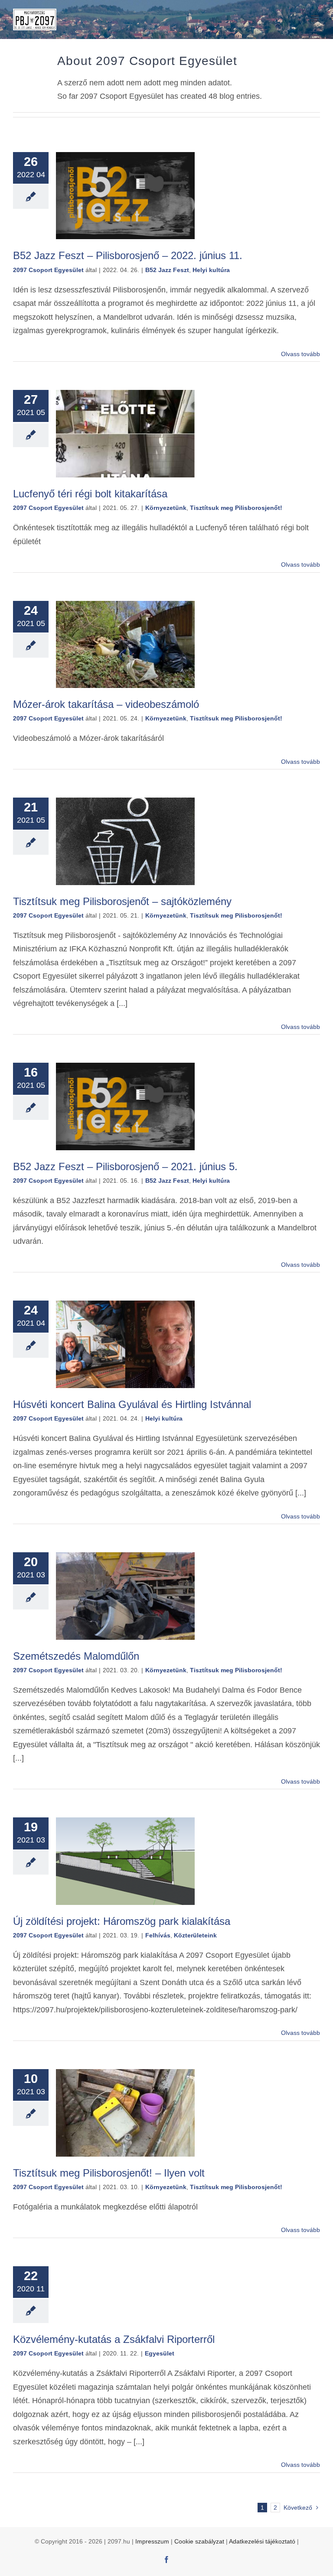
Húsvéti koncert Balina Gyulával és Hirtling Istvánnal (132, 1404)
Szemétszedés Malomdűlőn (76, 1656)
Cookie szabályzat (199, 2541)
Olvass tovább (300, 354)
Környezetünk (166, 508)
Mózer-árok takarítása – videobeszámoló (106, 704)
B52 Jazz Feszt (167, 270)
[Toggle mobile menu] (315, 18)
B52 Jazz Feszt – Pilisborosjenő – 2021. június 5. (125, 1166)
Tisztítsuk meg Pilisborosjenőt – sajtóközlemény (122, 901)
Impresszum (152, 2541)
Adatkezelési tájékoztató (262, 2541)
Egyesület (160, 2353)
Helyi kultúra (211, 270)
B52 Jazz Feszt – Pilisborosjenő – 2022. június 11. (128, 255)
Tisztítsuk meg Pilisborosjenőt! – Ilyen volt (109, 2173)
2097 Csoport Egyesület (48, 270)
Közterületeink (195, 1935)
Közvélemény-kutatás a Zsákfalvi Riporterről (114, 2339)
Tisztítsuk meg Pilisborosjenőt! (236, 508)
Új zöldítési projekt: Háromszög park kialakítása (122, 1921)
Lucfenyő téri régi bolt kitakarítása (90, 494)
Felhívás (158, 1935)
